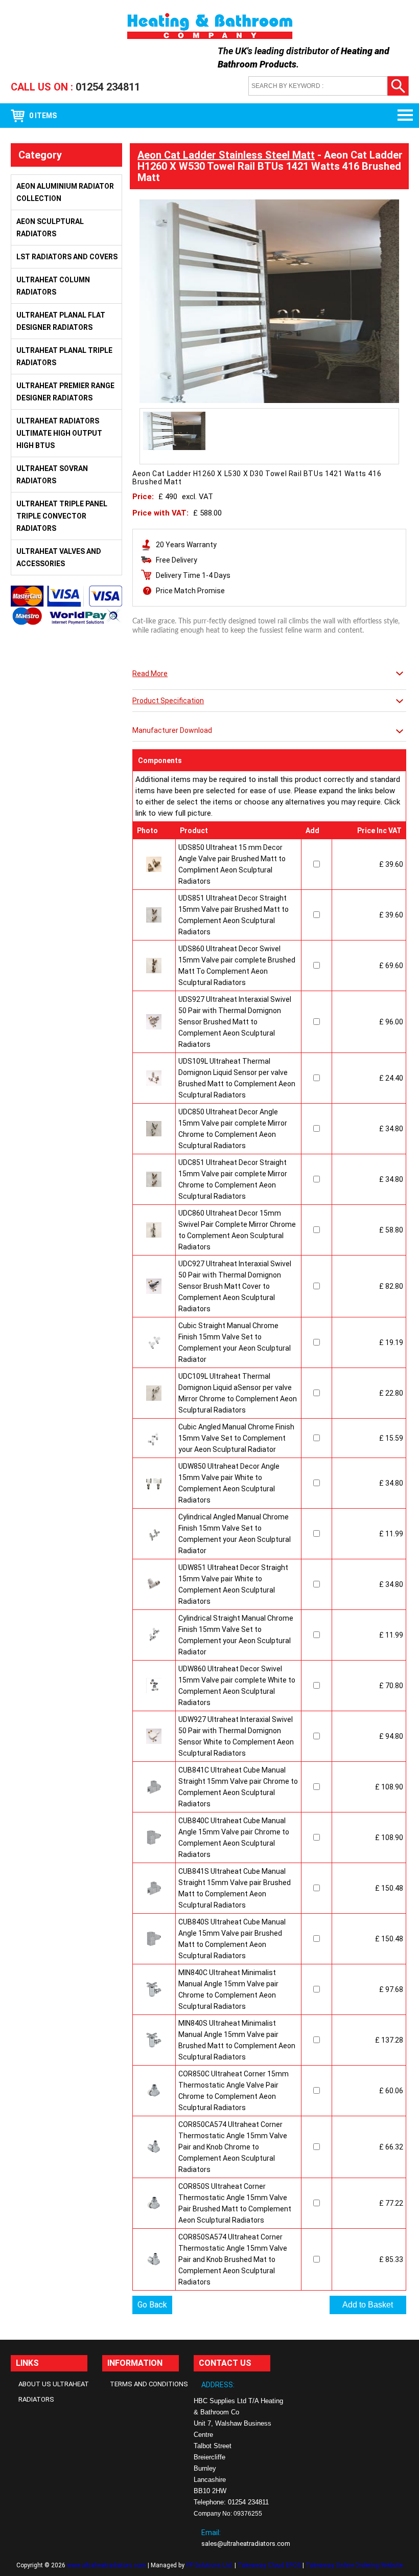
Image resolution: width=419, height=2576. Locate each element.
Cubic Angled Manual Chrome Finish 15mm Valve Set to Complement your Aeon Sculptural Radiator (236, 1438)
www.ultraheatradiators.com (107, 2565)
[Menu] (401, 116)
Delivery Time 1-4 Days (193, 575)
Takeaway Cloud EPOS (269, 2565)
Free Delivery (177, 560)
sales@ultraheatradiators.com (246, 2544)
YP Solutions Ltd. (209, 2565)
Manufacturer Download (172, 730)
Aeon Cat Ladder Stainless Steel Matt (226, 155)
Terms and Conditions (149, 2384)
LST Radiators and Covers (67, 257)
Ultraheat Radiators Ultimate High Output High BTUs (59, 433)
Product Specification (168, 701)
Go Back (152, 2305)
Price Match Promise (190, 591)
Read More (150, 674)
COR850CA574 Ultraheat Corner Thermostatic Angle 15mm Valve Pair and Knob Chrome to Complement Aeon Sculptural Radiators (233, 2147)
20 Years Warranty (186, 545)
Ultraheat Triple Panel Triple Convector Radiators (62, 516)
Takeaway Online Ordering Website (354, 2565)
